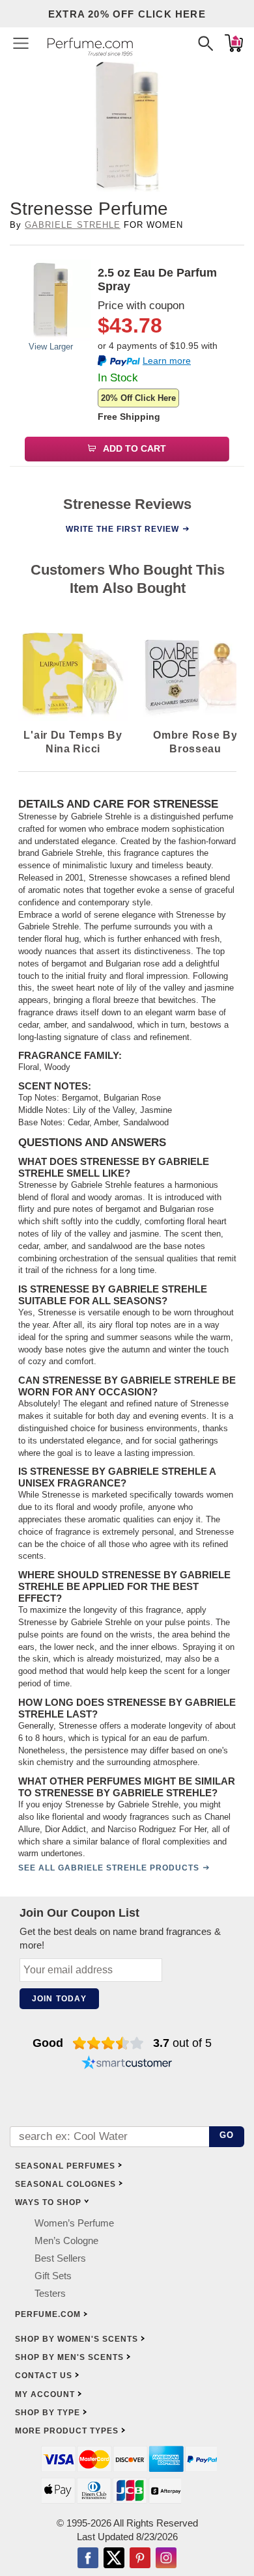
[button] (21, 43)
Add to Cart (134, 448)
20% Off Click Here (138, 398)
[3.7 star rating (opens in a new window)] (108, 2043)
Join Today (59, 1999)
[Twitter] (114, 2559)
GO (227, 2135)
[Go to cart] (234, 43)
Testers (50, 2293)
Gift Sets (53, 2276)
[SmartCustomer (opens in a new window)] (127, 2064)
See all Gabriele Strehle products (109, 1868)
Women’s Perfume (74, 2223)
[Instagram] (166, 2559)
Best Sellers (60, 2258)
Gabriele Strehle (73, 225)
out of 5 (182, 2043)
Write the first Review (122, 529)
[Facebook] (88, 2559)
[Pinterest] (140, 2559)
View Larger (51, 347)
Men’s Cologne (66, 2240)
